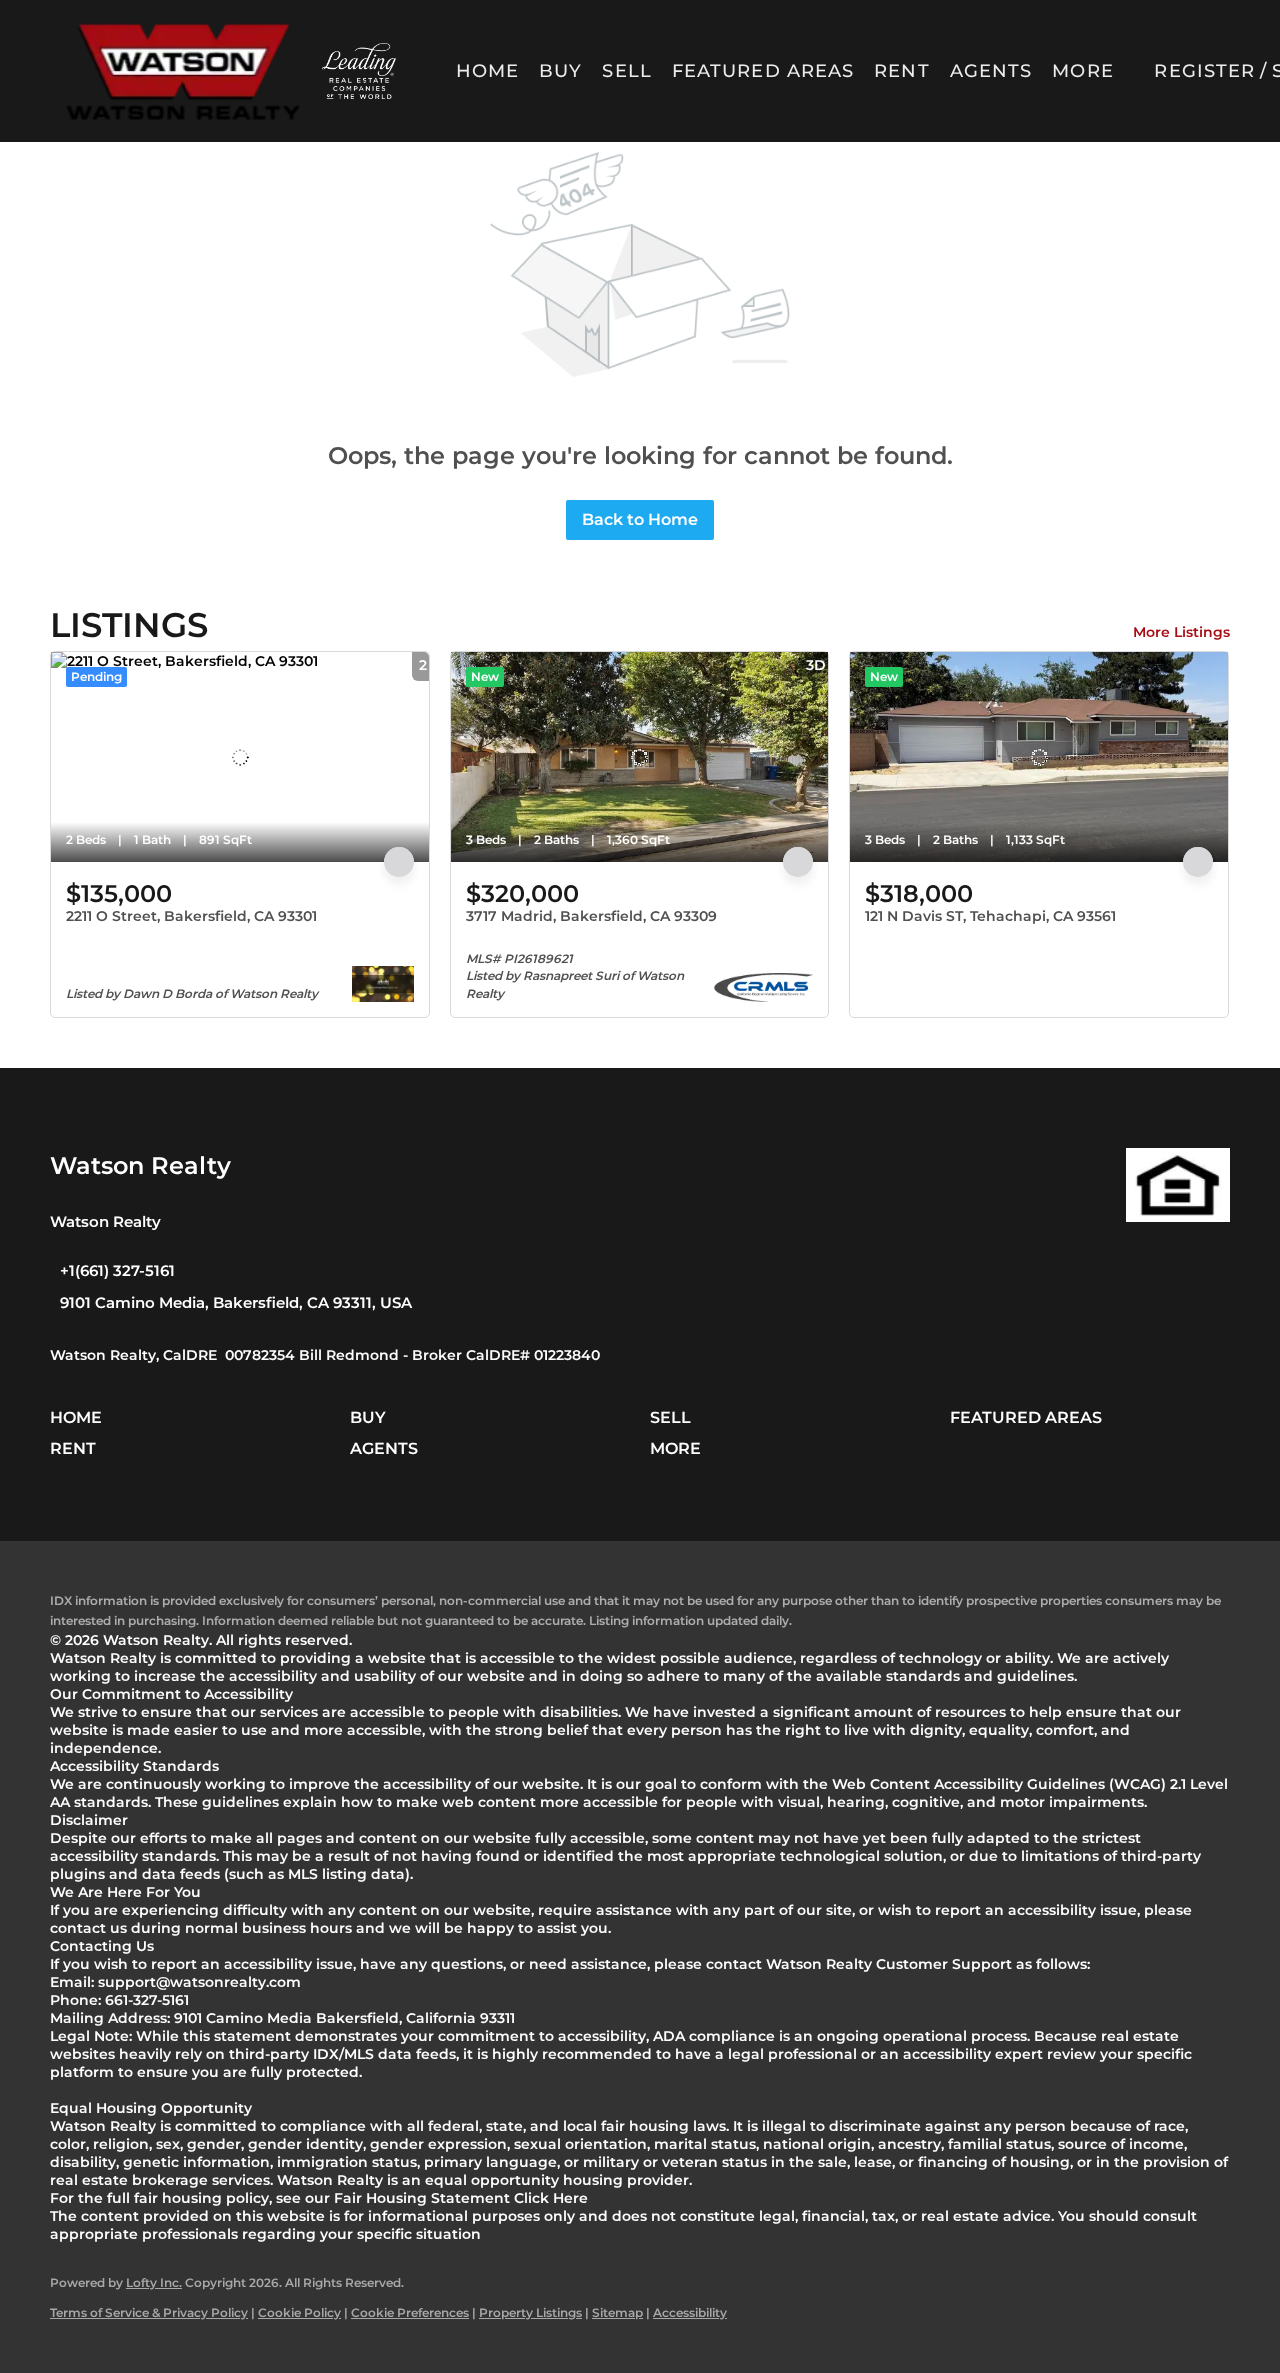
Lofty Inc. (154, 2282)
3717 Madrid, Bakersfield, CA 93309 (591, 916)
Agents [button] (991, 71)
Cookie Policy (299, 2312)
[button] (183, 71)
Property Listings (530, 2312)
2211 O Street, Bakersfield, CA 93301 (191, 916)
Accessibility (690, 2312)
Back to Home (640, 519)
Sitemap (617, 2312)
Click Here (551, 2198)
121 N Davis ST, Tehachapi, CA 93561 (990, 916)
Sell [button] (626, 71)
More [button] (1082, 71)
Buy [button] (560, 71)
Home (487, 71)
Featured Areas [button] (763, 71)
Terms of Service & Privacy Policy (149, 2312)
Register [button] (1204, 71)
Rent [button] (901, 71)
